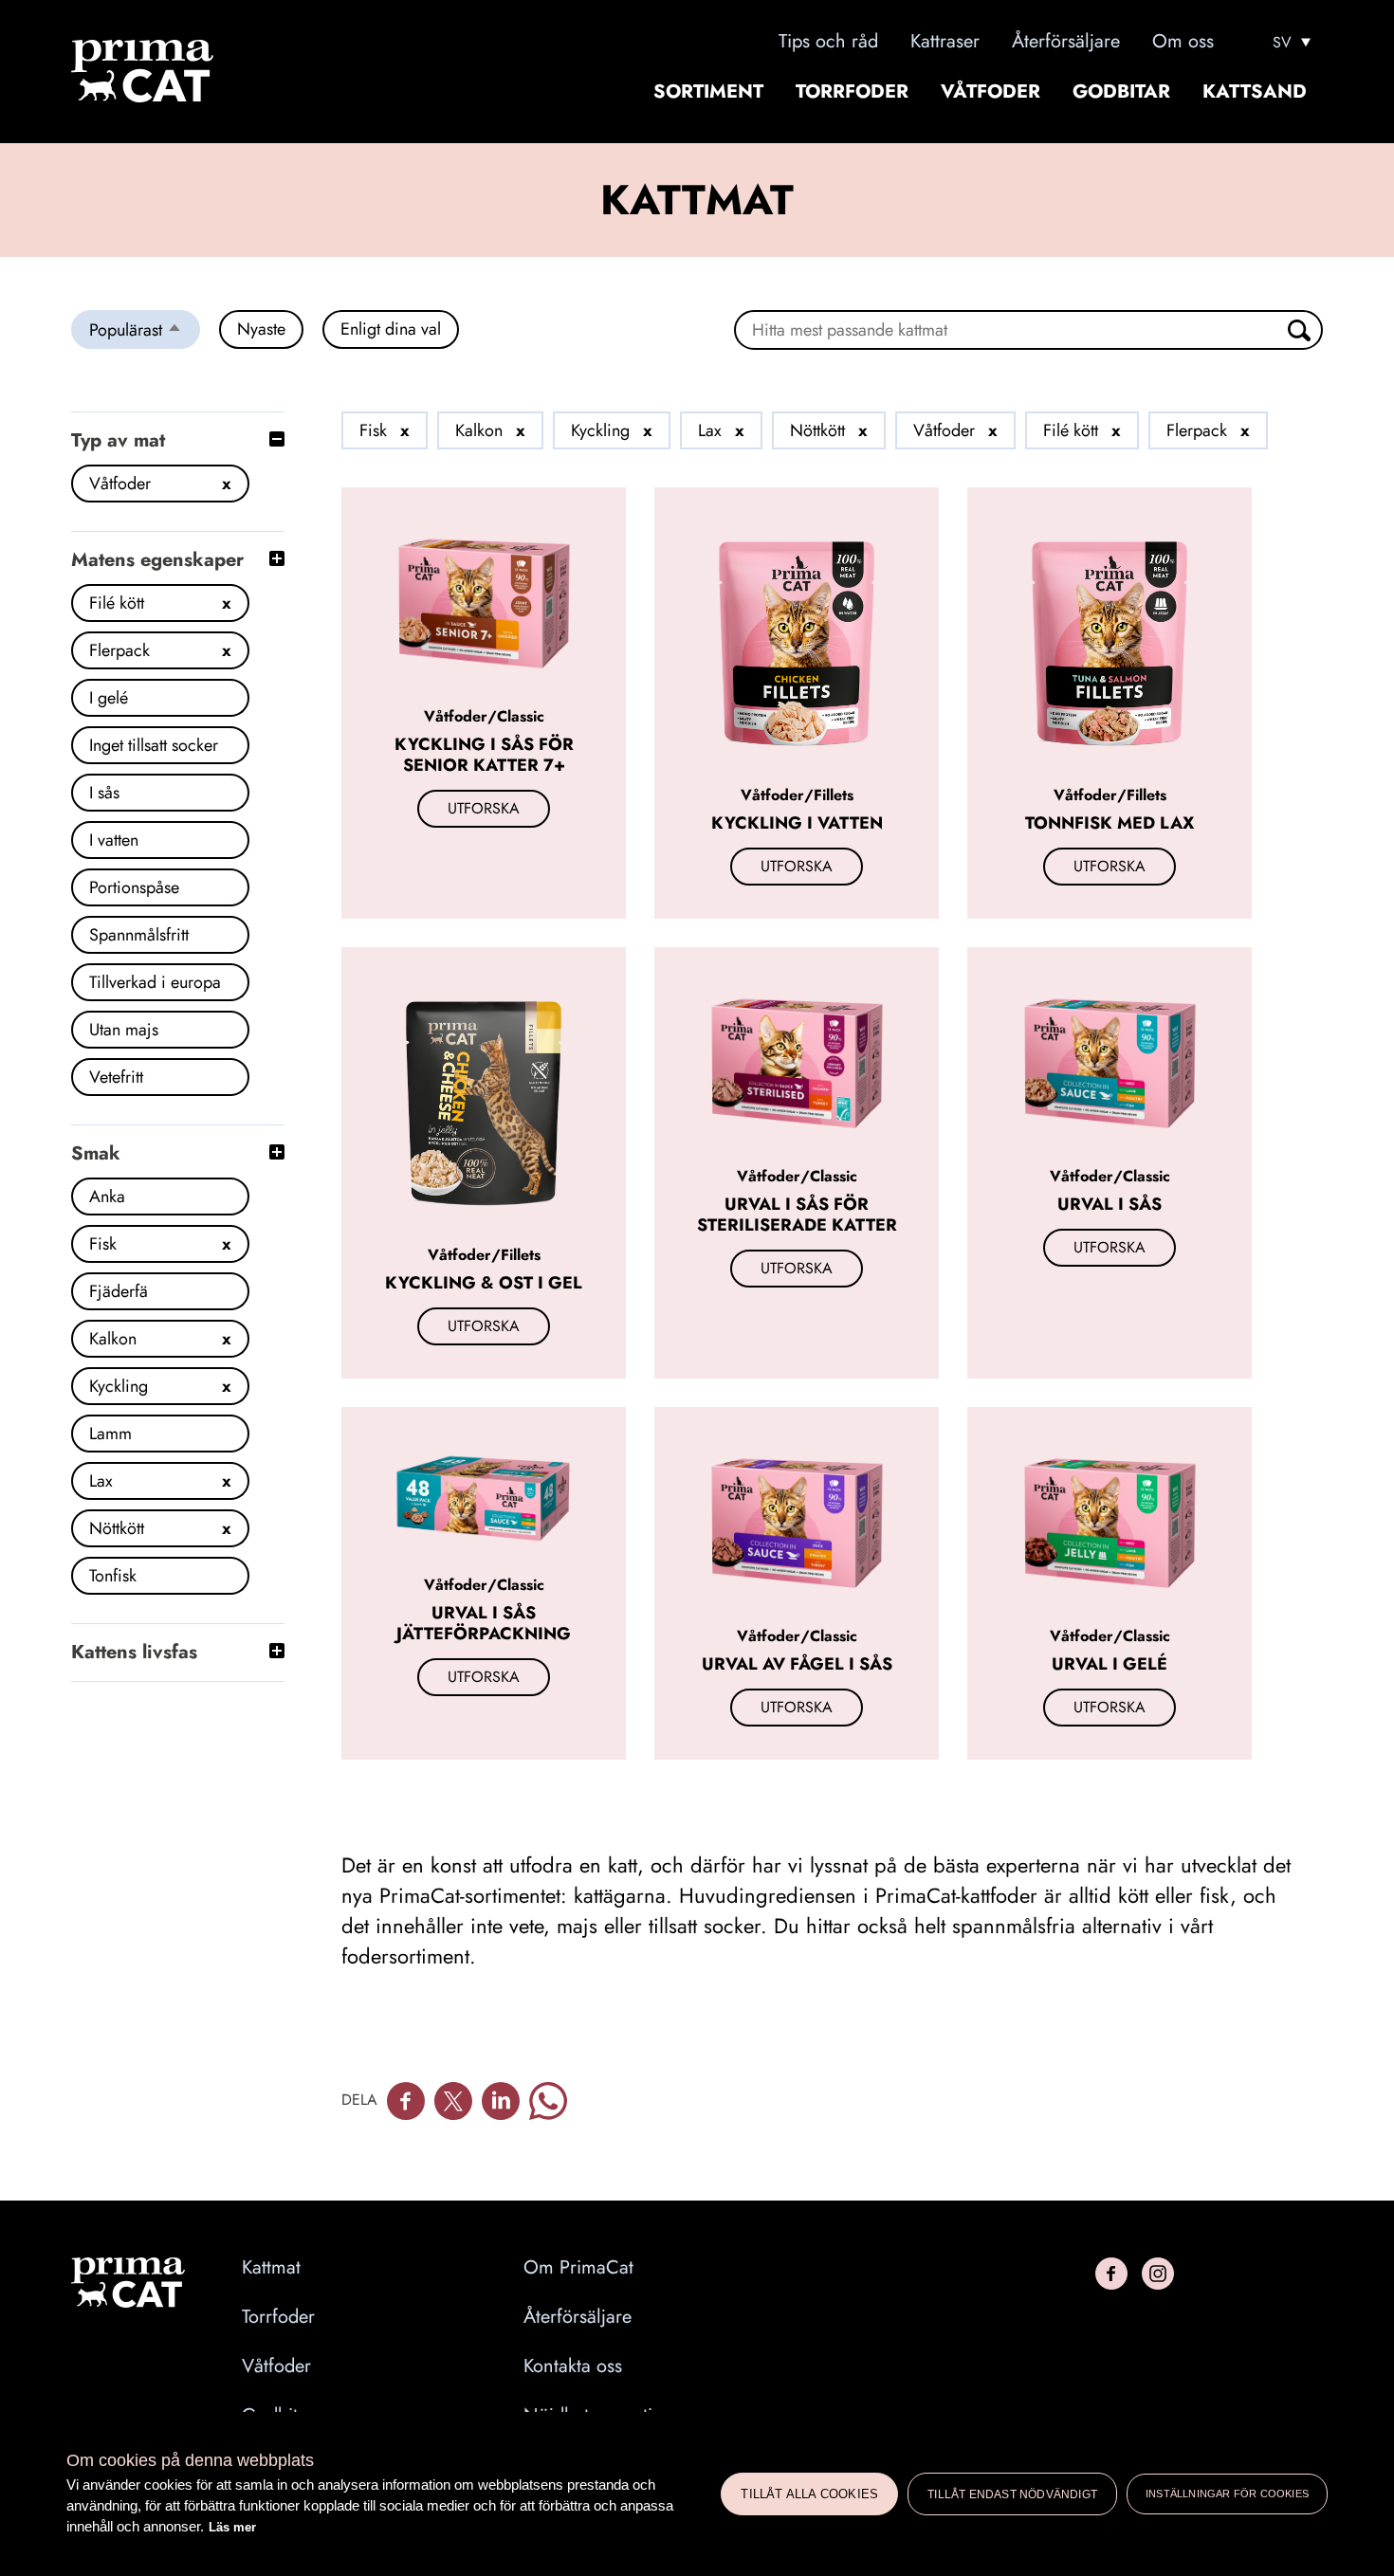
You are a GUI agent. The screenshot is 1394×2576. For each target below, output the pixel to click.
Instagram (1158, 2274)
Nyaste (261, 329)
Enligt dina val (391, 329)
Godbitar (1121, 92)
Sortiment (708, 92)
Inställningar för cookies (1227, 2494)
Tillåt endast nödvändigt (1012, 2494)
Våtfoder (990, 92)
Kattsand (1255, 92)
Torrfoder (852, 92)
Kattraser (945, 41)
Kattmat (271, 2268)
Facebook (406, 2101)
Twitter (453, 2101)
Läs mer (232, 2527)
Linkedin (501, 2101)
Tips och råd (828, 41)
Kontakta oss (573, 2366)
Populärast (145, 333)
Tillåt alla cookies (809, 2494)
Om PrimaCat (578, 2268)
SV (1282, 43)
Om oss (1183, 41)
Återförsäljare (1066, 41)
